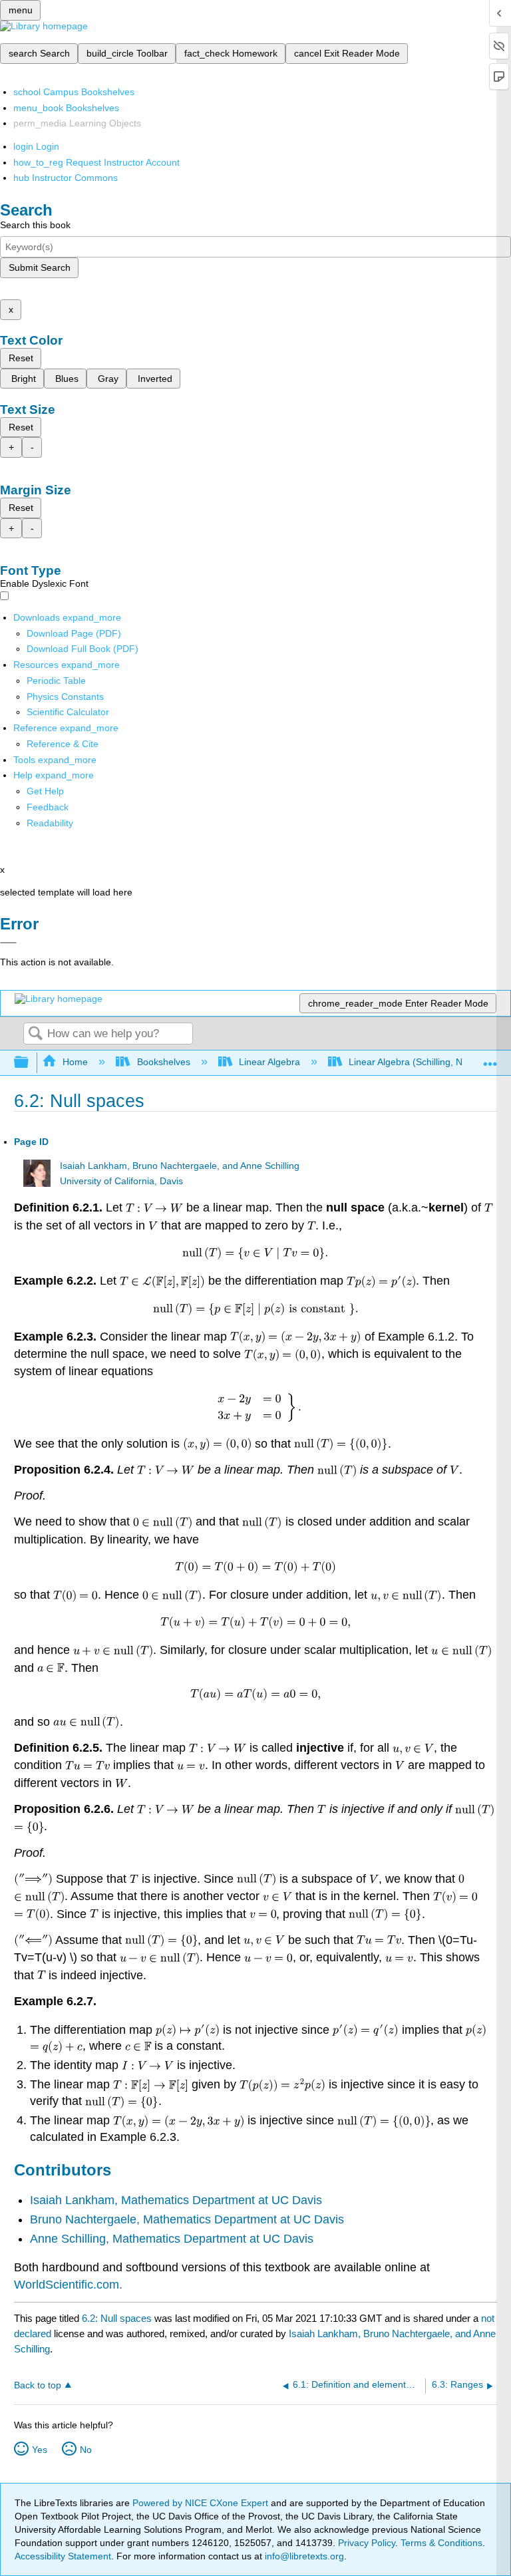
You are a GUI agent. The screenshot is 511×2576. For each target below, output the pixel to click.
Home (75, 1062)
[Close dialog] (8, 943)
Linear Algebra (269, 1062)
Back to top (38, 2385)
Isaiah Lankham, (76, 2200)
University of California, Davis (121, 1181)
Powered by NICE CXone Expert (202, 2503)
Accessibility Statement (63, 2556)
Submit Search (40, 267)
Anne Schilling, (71, 2239)
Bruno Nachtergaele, (86, 2219)
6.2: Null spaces (117, 2318)
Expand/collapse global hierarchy (30, 1063)
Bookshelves (163, 1062)
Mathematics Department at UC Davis (222, 2200)
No (86, 2450)
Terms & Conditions (441, 2543)
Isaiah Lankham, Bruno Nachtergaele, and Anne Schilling (180, 1166)
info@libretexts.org (303, 2556)
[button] (48, 807)
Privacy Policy (367, 2543)
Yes (40, 2450)
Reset (21, 358)
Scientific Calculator (68, 712)
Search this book (35, 225)
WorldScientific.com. (68, 2285)
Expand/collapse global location (490, 1059)
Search (35, 1034)
